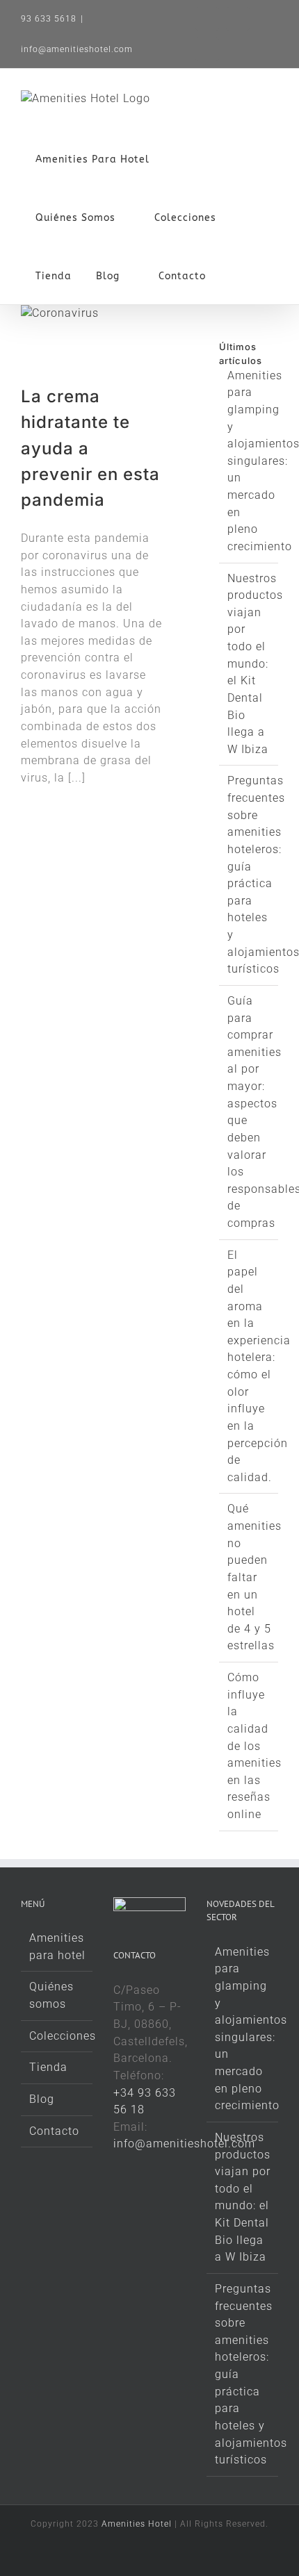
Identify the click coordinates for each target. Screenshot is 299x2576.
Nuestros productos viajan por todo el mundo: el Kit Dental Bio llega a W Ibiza (255, 664)
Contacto (54, 2131)
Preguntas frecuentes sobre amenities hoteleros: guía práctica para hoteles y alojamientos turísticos (243, 2374)
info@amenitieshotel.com (77, 49)
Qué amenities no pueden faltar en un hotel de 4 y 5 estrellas (254, 1577)
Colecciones (57, 2036)
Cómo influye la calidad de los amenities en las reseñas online (254, 1746)
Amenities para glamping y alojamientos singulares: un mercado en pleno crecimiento (243, 2029)
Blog (42, 2099)
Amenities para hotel (57, 1947)
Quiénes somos (51, 1995)
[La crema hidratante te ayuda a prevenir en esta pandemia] (83, 345)
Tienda (48, 2067)
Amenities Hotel (137, 2524)
